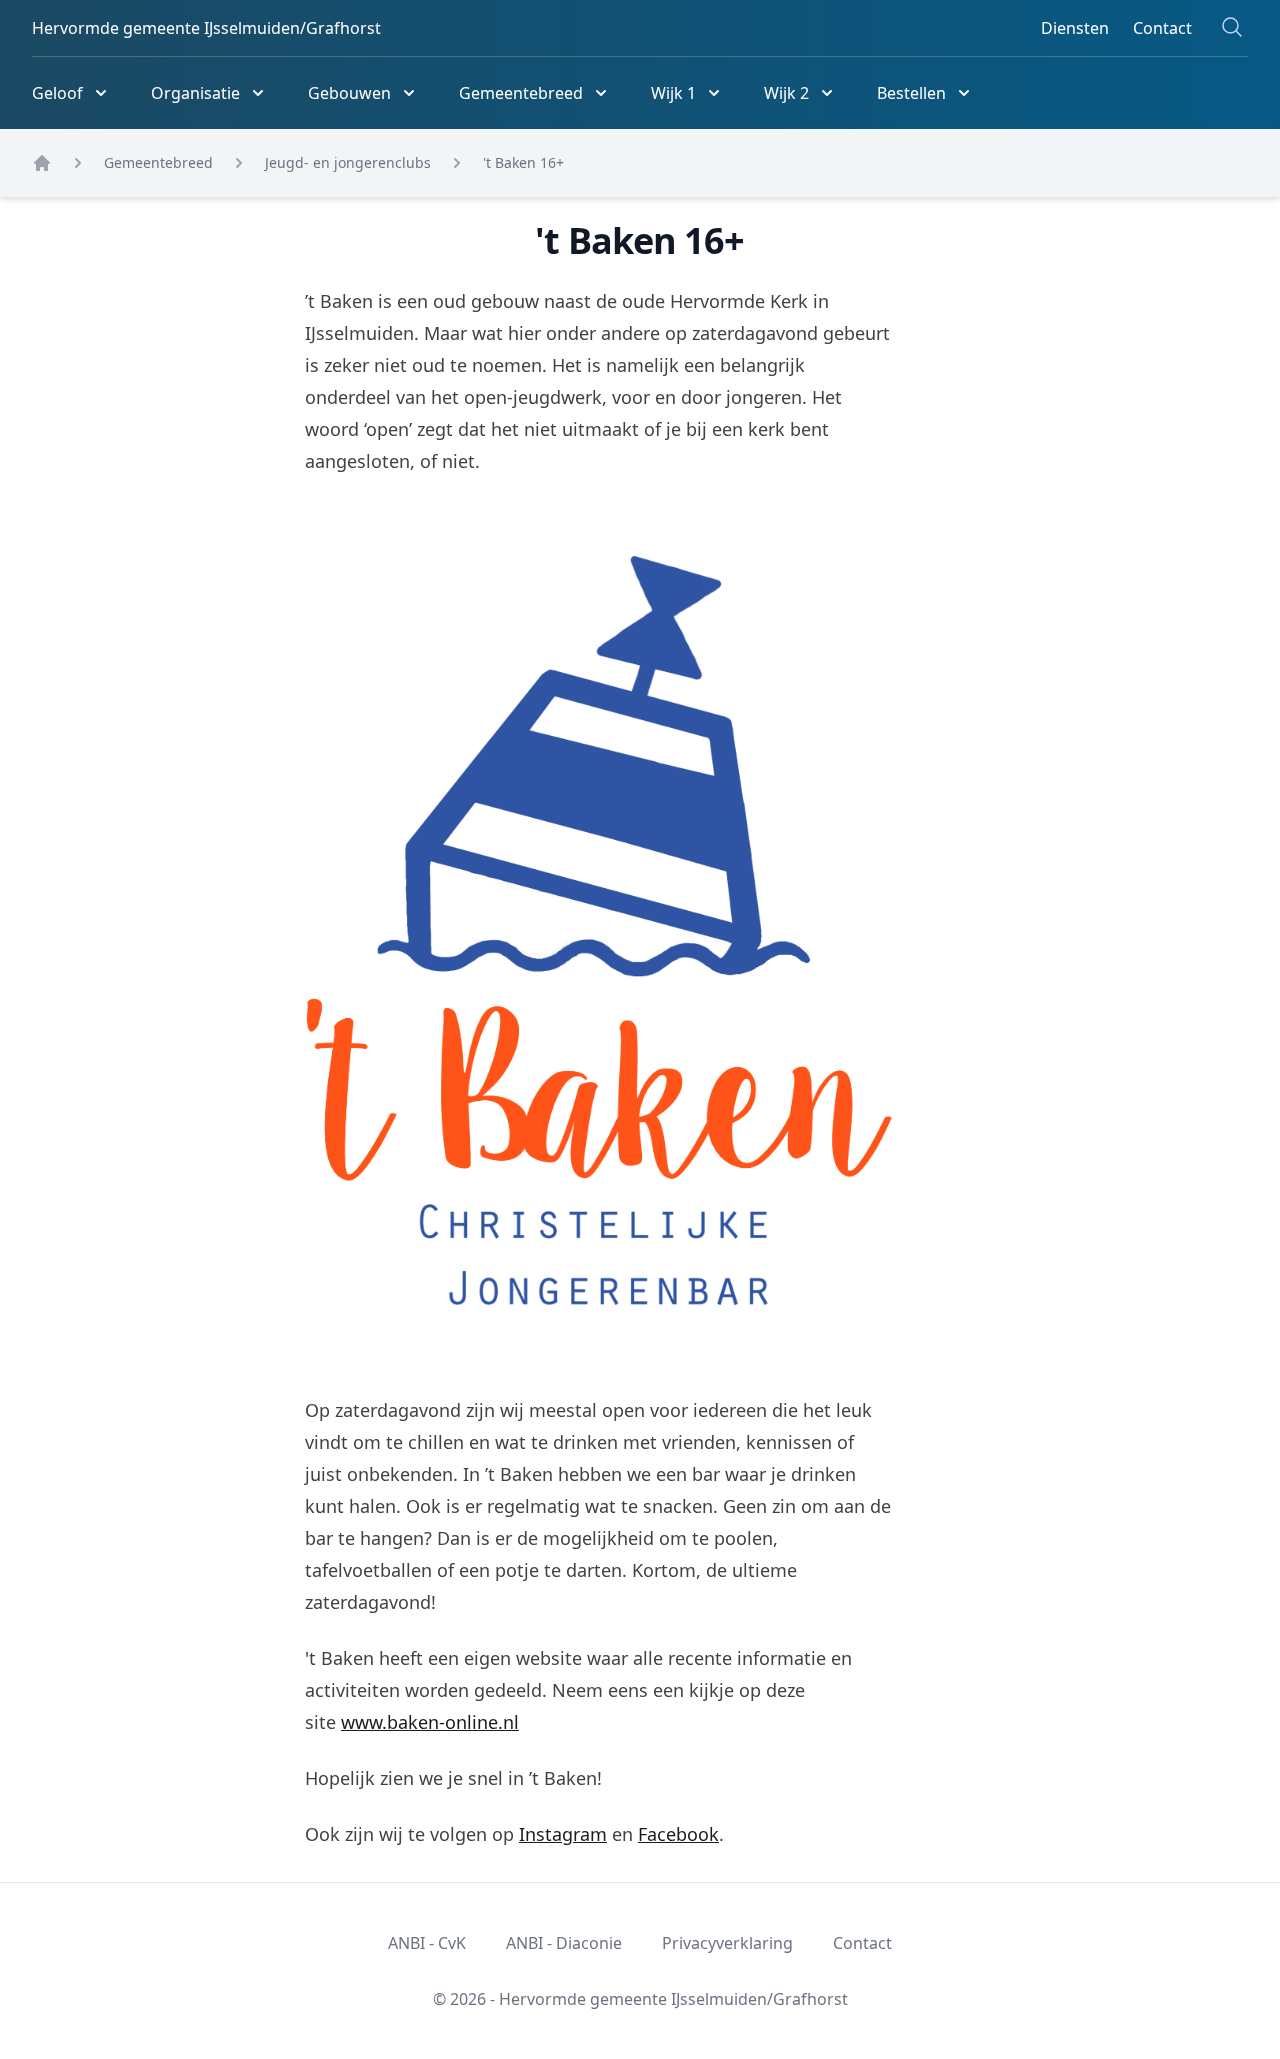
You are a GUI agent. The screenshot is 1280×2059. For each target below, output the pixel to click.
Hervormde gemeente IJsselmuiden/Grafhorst (206, 28)
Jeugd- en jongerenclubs (348, 162)
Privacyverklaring (727, 1943)
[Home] (42, 163)
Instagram (563, 1834)
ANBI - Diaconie (564, 1943)
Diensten (1075, 28)
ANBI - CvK (427, 1943)
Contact (1162, 28)
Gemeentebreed (158, 162)
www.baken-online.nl (430, 1722)
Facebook (678, 1834)
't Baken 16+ (523, 162)
